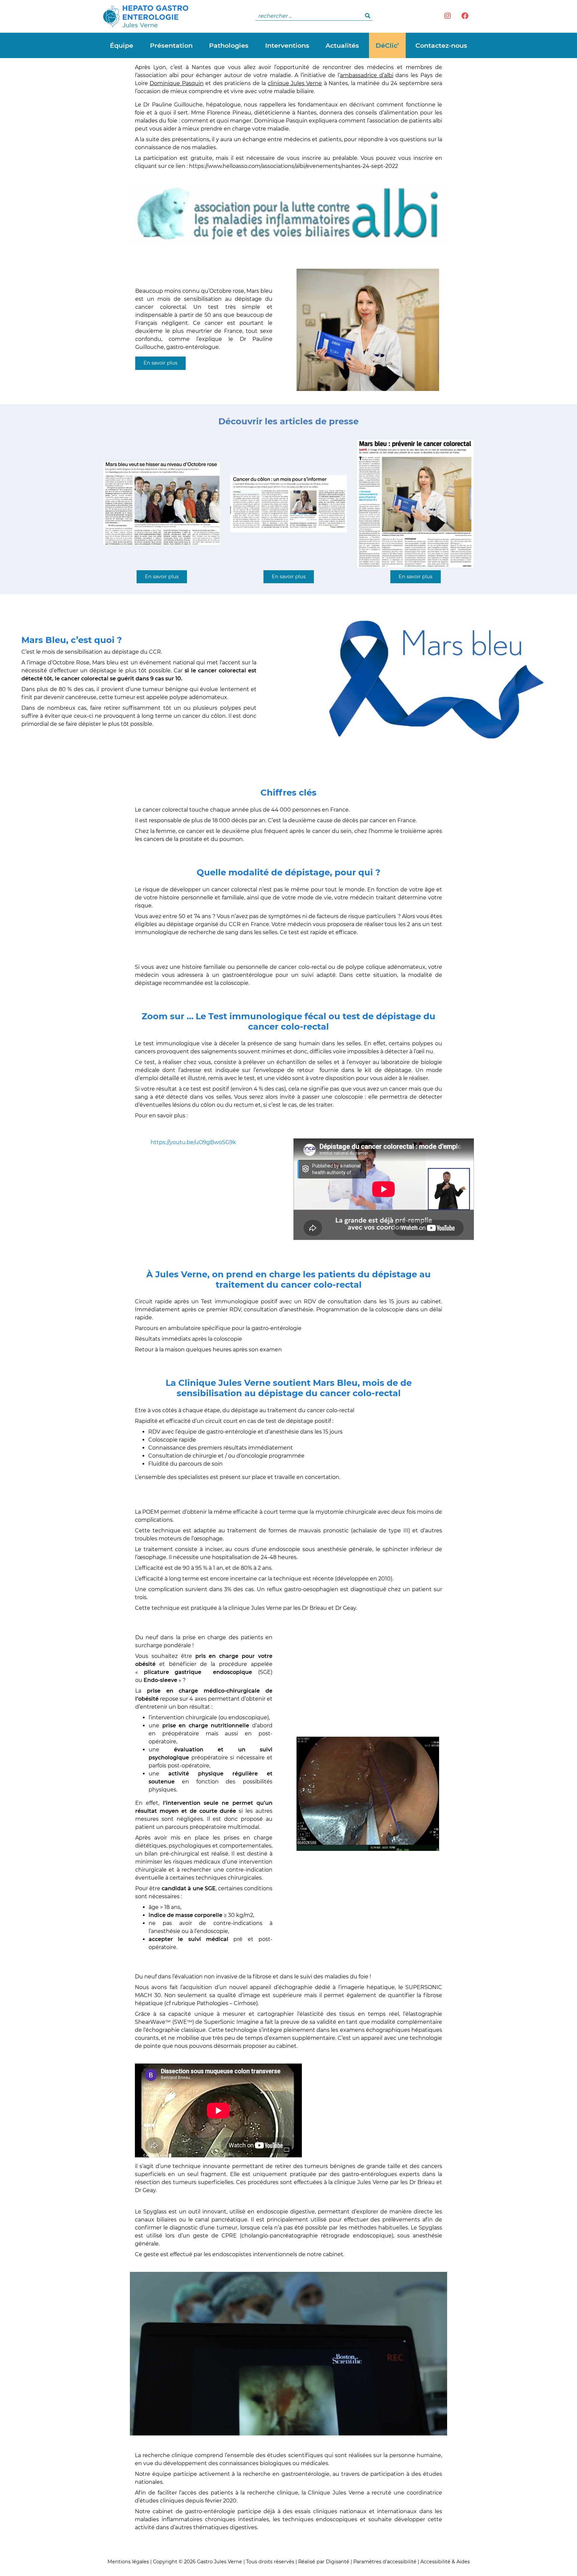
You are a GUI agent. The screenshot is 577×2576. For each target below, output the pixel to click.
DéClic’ (387, 45)
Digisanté (338, 2562)
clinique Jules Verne (295, 83)
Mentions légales (128, 2562)
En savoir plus (160, 363)
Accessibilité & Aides (445, 2562)
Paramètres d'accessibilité (385, 2562)
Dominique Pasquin (176, 83)
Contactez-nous (441, 45)
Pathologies (229, 45)
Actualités (342, 45)
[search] (314, 16)
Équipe (122, 45)
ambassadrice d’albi (367, 75)
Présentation (171, 45)
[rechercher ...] (368, 16)
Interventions (287, 45)
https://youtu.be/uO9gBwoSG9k (193, 1142)
